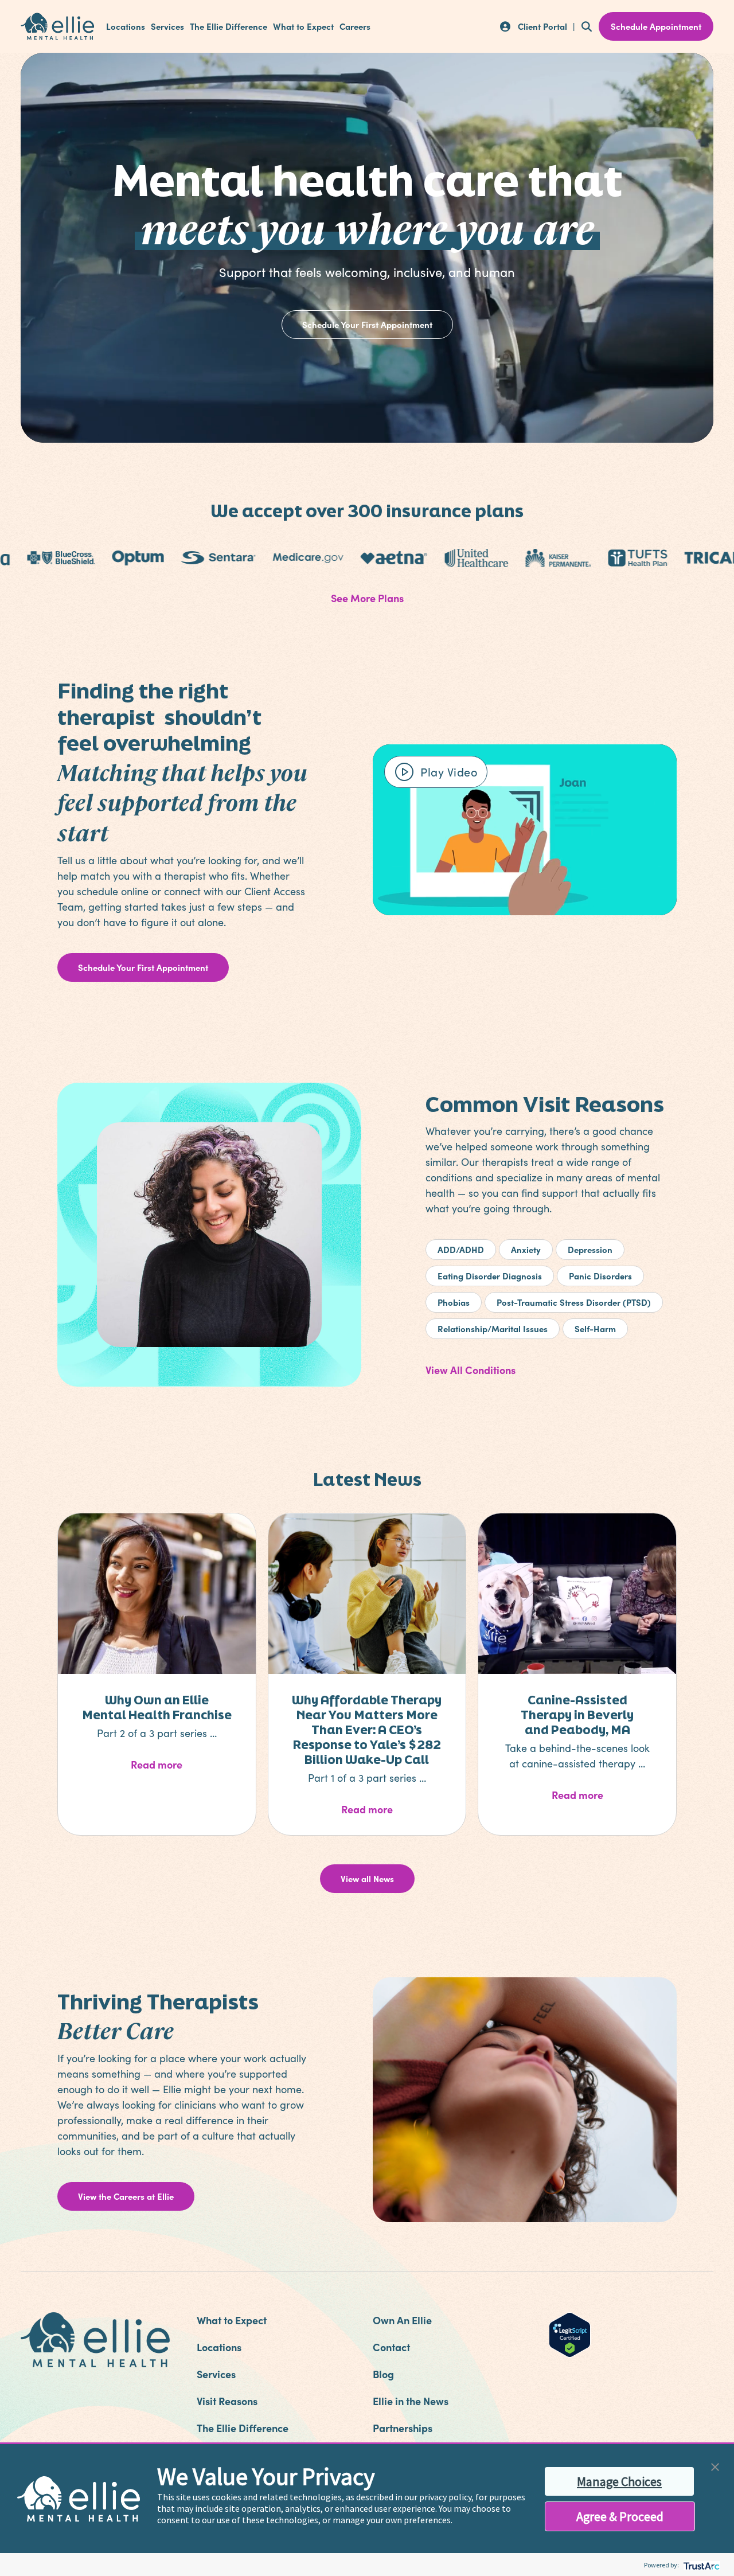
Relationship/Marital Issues (493, 1328)
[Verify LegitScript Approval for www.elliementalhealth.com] (570, 2333)
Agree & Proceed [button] (620, 2516)
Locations (126, 26)
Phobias (454, 1302)
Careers (355, 26)
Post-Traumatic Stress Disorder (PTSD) (574, 1302)
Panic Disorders (600, 1276)
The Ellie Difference (229, 26)
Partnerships (403, 2428)
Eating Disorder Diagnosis (490, 1276)
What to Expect (303, 26)
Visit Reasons (227, 2401)
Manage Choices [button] (619, 2481)
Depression (590, 1249)
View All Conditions (471, 1370)
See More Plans (367, 598)
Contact (391, 2347)
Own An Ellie (402, 2320)
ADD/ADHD (461, 1249)
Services (167, 26)
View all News (367, 1878)
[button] (715, 2466)
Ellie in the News (411, 2401)
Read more (181, 1764)
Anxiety (526, 1249)
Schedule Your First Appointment (367, 324)
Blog (383, 2374)
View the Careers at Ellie (126, 2196)
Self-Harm (595, 1328)
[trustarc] (700, 2565)
